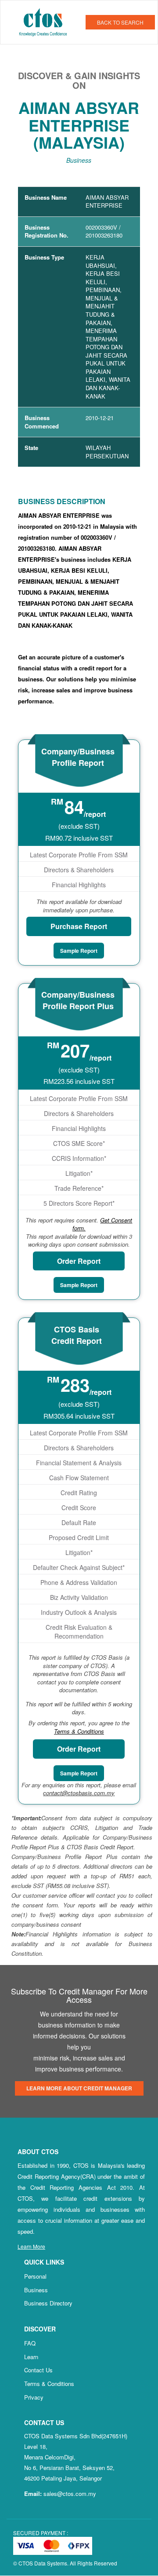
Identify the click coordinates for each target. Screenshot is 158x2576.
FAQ (30, 2343)
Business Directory (48, 2303)
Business (36, 2290)
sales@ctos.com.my (70, 2494)
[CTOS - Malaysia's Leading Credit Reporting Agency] (46, 21)
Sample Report (79, 951)
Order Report (79, 1261)
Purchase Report (79, 926)
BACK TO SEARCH (120, 22)
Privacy (34, 2397)
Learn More (31, 2246)
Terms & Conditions (49, 2384)
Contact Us (38, 2370)
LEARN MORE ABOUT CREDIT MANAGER (79, 2088)
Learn (31, 2357)
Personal (35, 2276)
